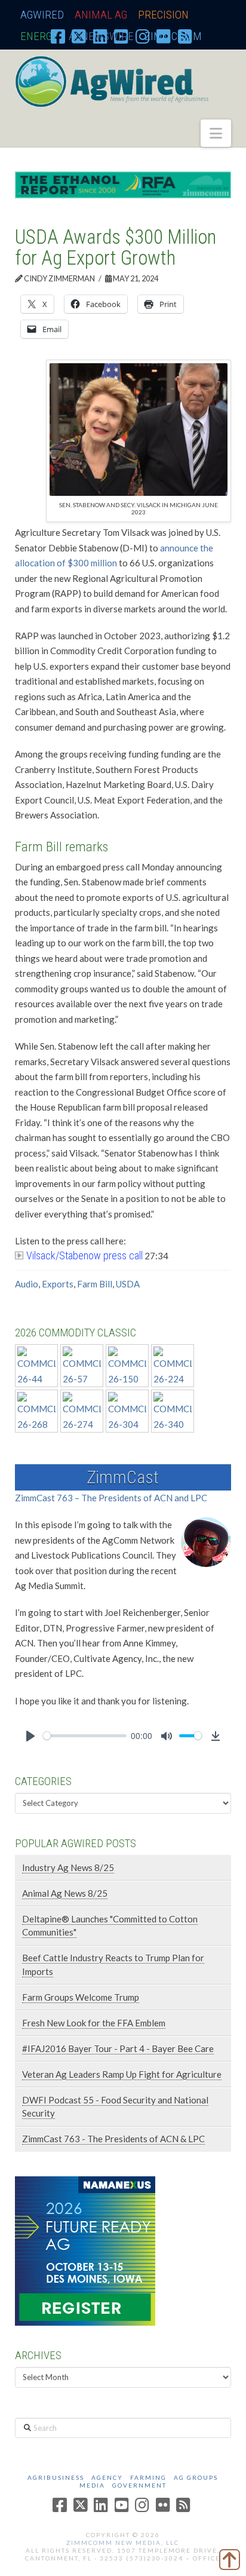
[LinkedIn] (100, 36)
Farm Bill (95, 1284)
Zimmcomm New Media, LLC (123, 2543)
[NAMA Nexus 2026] (85, 2250)
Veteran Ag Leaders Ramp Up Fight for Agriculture (122, 2074)
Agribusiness (56, 2477)
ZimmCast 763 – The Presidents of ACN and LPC (111, 1498)
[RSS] (185, 36)
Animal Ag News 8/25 (65, 1893)
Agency (107, 2477)
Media (92, 2485)
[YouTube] (121, 36)
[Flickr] (164, 36)
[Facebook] (58, 36)
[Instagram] (143, 36)
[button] (216, 133)
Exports (58, 1284)
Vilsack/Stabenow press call (84, 1255)
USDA (128, 1284)
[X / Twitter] (79, 36)
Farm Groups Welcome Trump (81, 1997)
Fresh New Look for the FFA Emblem (94, 2023)
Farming (148, 2477)
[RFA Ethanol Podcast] (123, 183)
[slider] (85, 1736)
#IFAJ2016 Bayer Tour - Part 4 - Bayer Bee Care (118, 2048)
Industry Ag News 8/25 (68, 1867)
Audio (27, 1284)
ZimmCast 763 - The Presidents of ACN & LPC (113, 2139)
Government (139, 2485)
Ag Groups (196, 2477)
